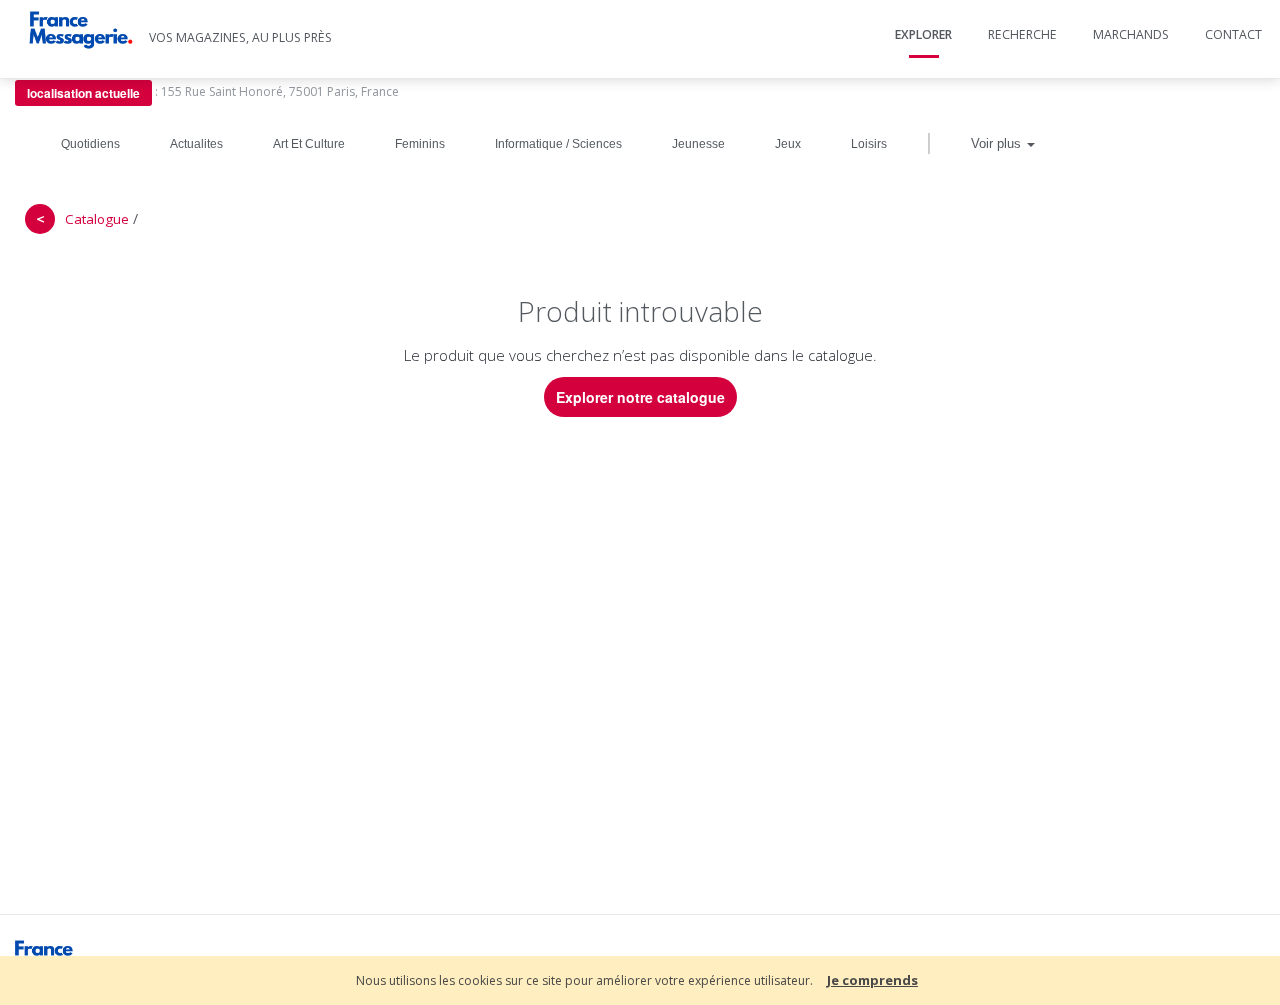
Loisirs (869, 144)
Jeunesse (698, 144)
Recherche (1022, 34)
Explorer (923, 34)
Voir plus (998, 143)
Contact (1233, 34)
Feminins (420, 144)
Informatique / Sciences (558, 144)
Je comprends (872, 980)
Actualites (196, 144)
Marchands (1131, 34)
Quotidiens (90, 144)
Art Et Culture (309, 144)
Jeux (788, 144)
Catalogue (97, 219)
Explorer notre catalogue (640, 397)
